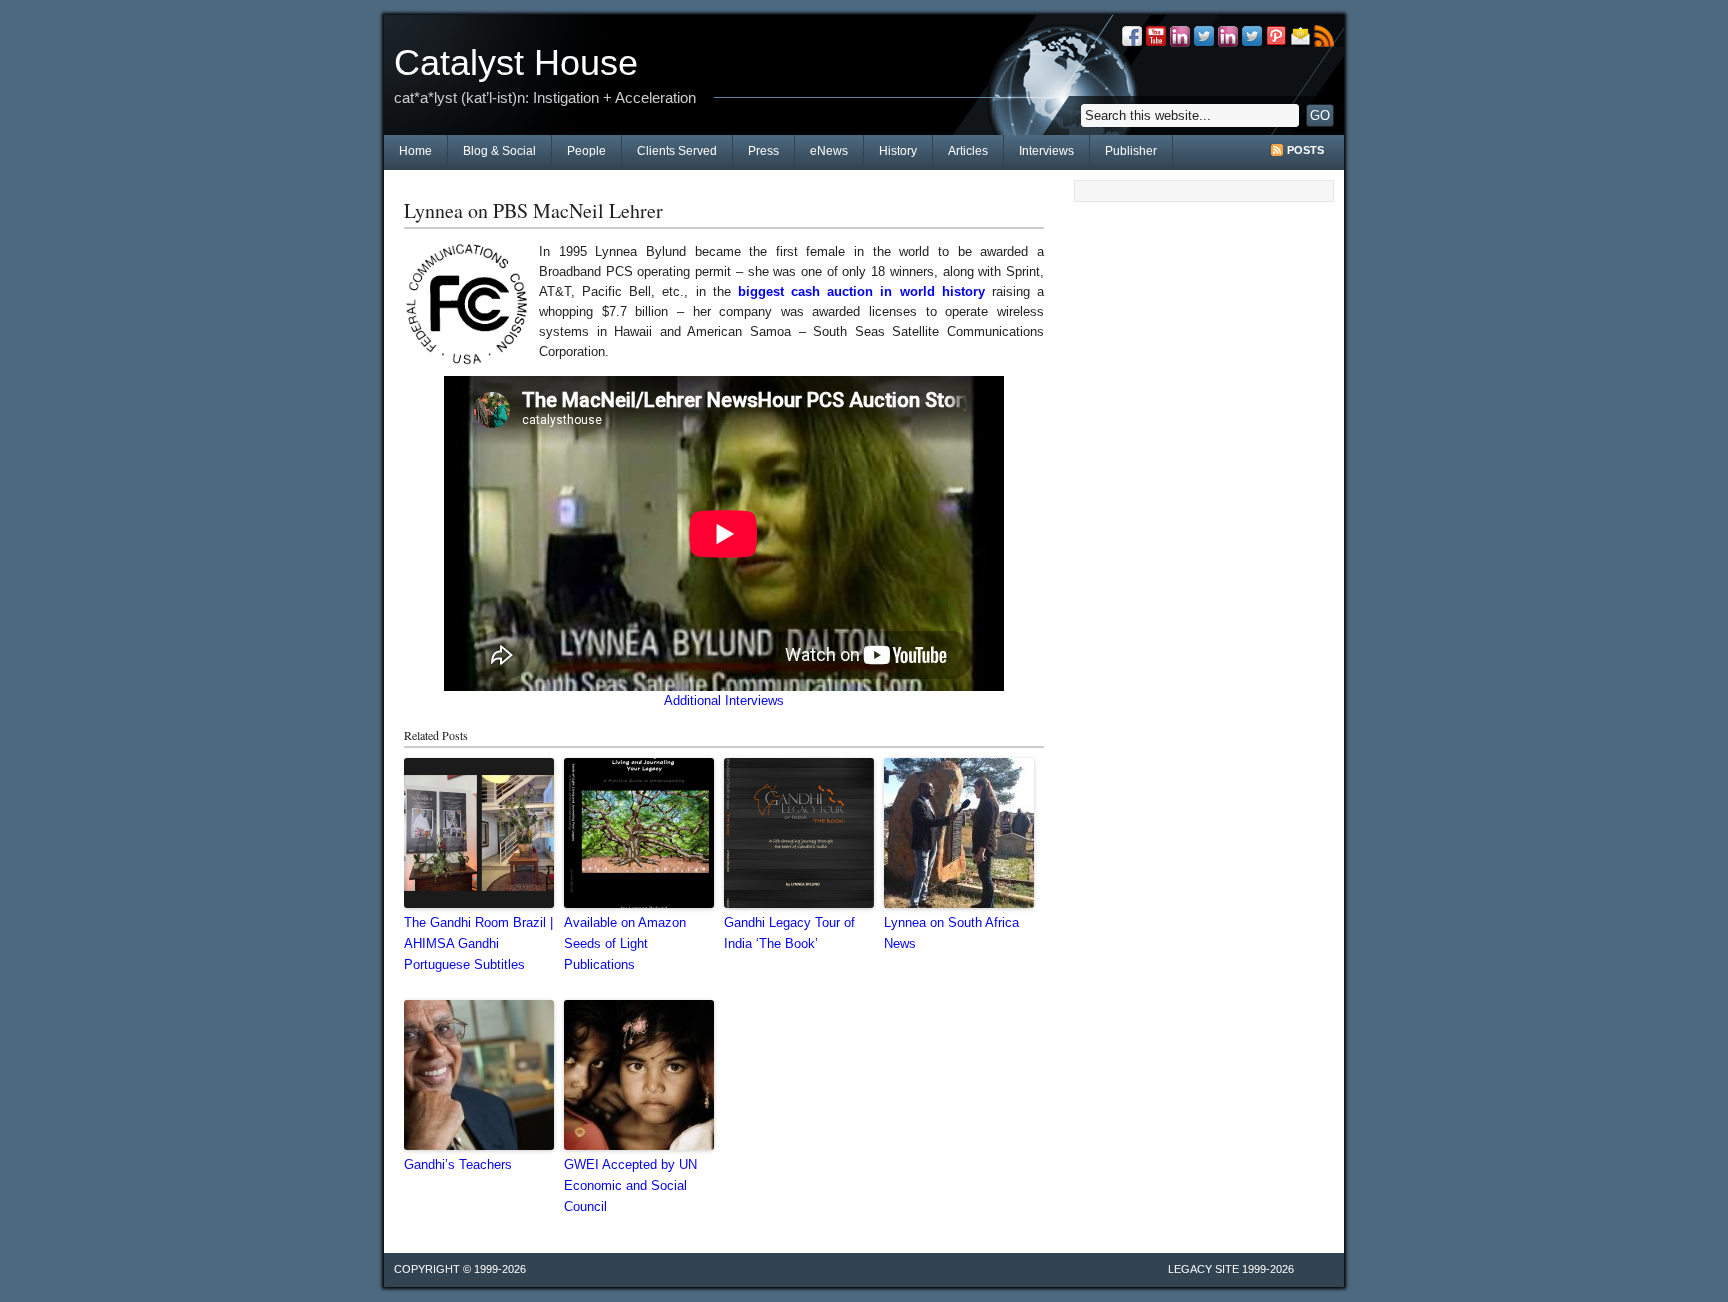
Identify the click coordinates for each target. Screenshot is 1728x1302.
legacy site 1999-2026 (1231, 1269)
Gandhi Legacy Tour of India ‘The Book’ (789, 933)
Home (415, 151)
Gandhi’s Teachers (458, 1164)
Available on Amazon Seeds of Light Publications (625, 943)
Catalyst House (516, 62)
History (898, 151)
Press (763, 151)
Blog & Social (499, 151)
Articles (968, 151)
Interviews (1046, 151)
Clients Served (677, 151)
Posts (1305, 150)
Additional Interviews (724, 700)
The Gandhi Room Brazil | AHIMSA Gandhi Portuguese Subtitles (478, 943)
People (586, 151)
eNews (829, 151)
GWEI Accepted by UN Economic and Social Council (630, 1185)
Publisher (1131, 151)
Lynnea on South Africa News (951, 933)
